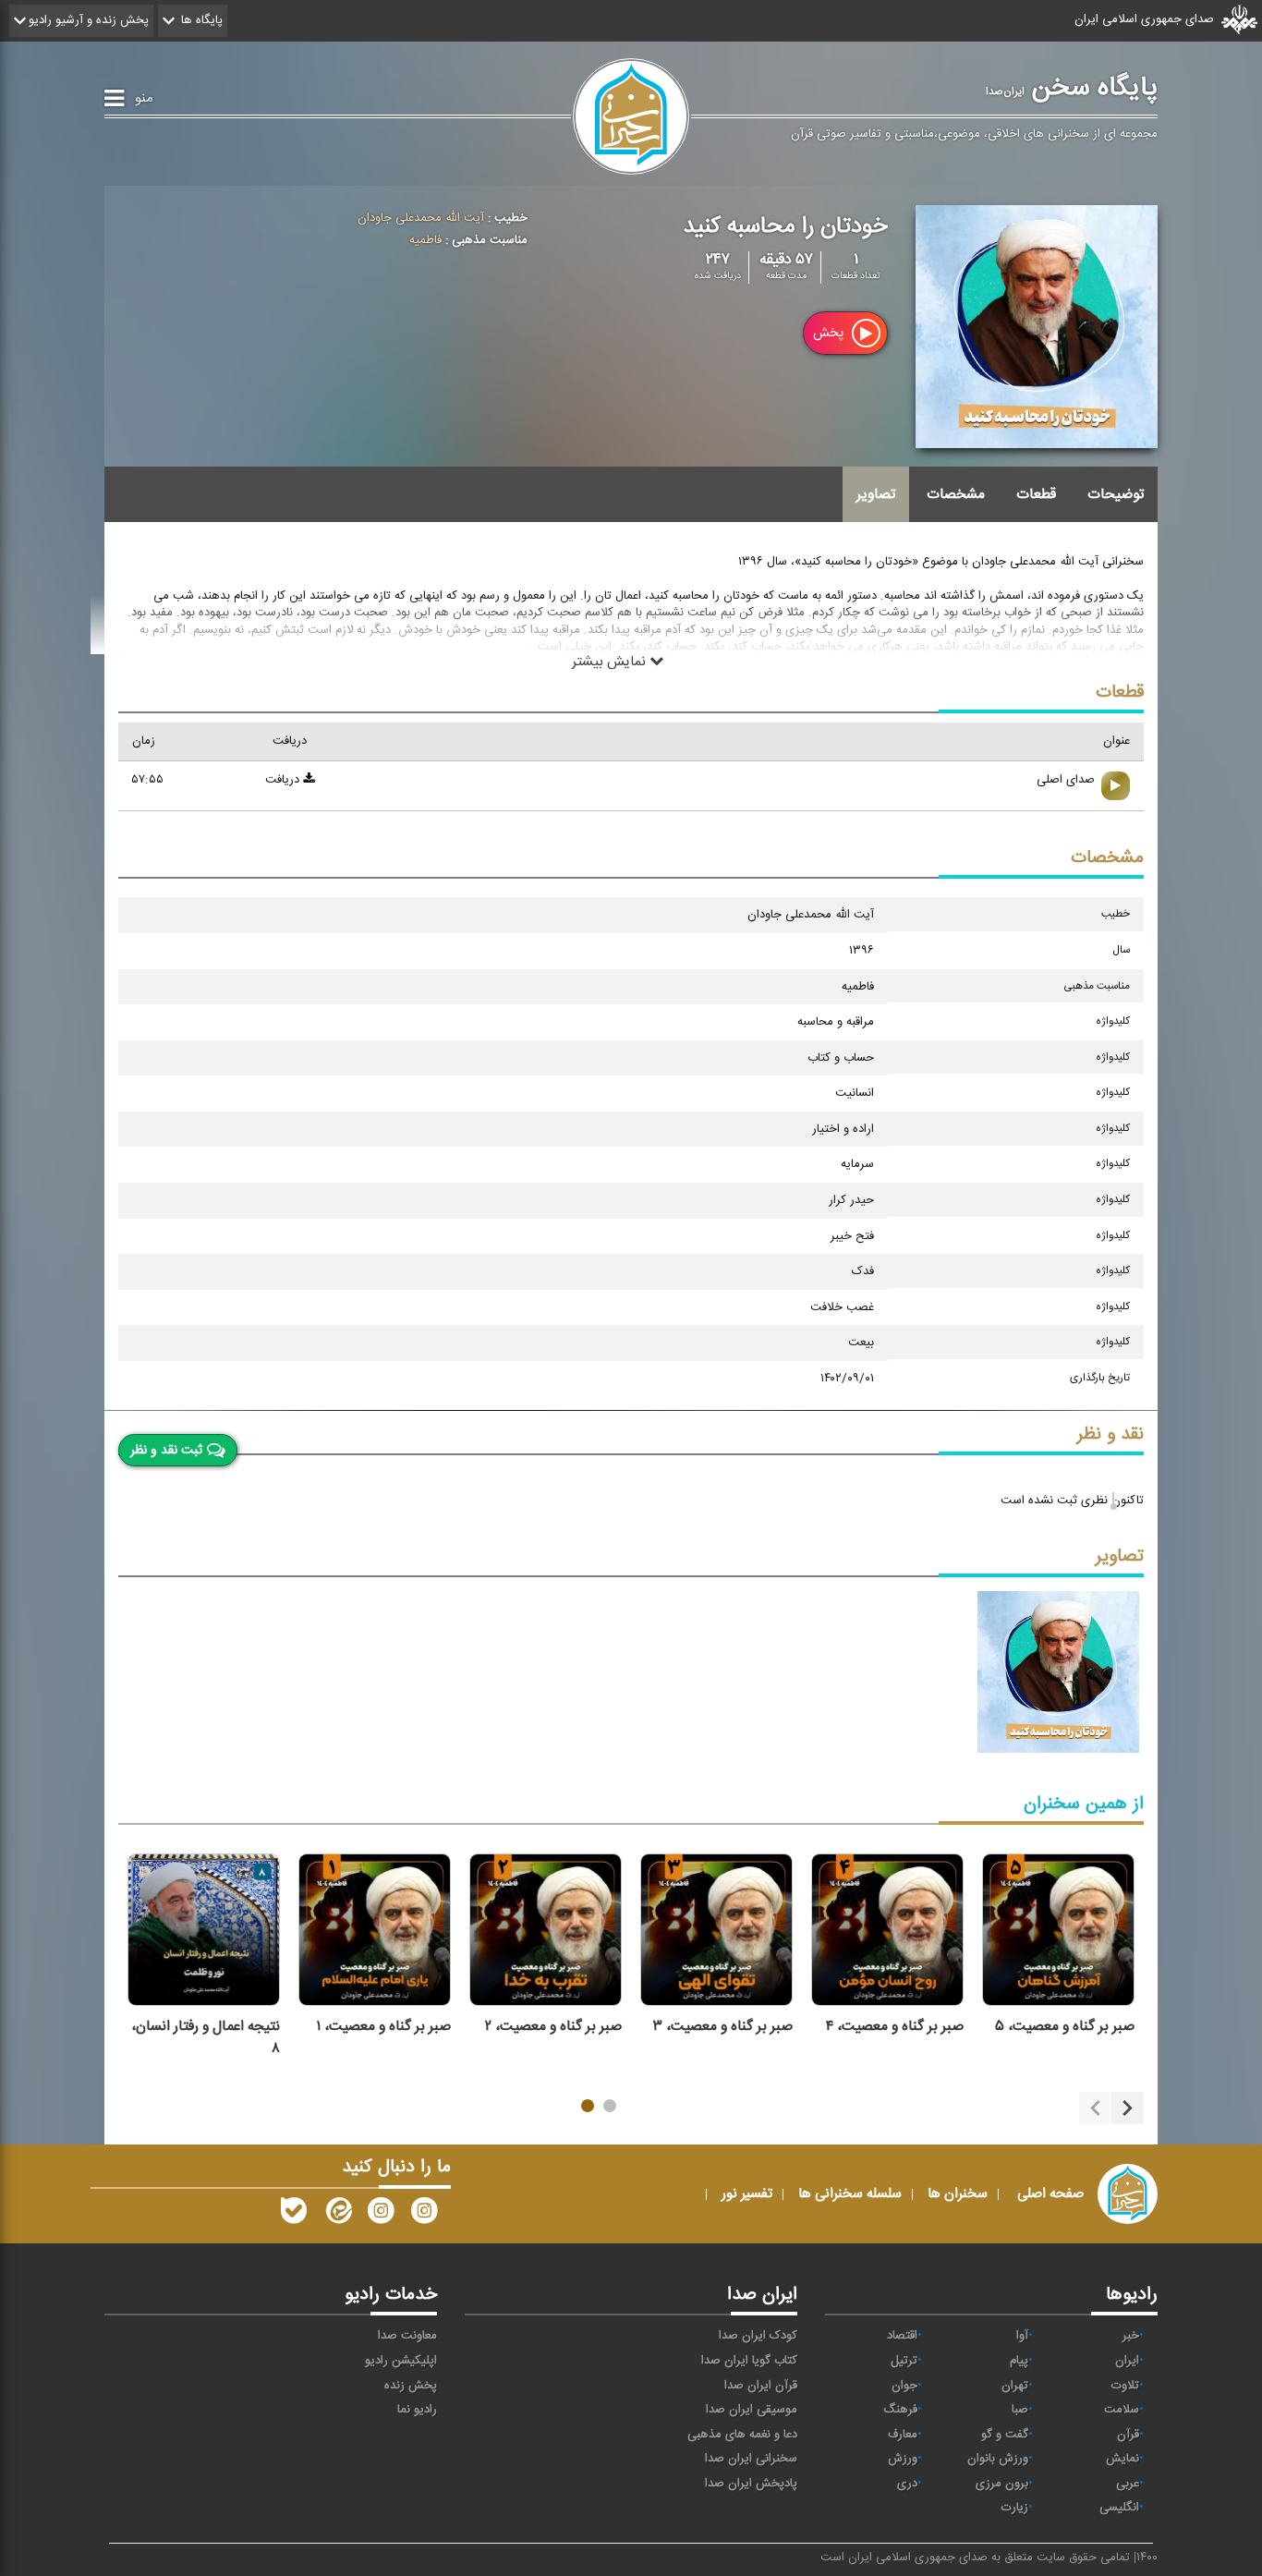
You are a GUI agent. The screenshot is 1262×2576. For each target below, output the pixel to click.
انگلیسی (1119, 2508)
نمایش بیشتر (611, 661)
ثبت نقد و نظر (166, 1450)
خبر (1131, 2336)
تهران (1015, 2386)
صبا (1020, 2410)
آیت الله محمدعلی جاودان (421, 218)
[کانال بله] (294, 2215)
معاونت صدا (407, 2336)
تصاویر (876, 494)
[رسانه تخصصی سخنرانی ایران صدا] (424, 2215)
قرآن (1128, 2435)
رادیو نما (417, 2410)
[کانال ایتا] (337, 2215)
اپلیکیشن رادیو (401, 2361)
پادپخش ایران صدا (751, 2484)
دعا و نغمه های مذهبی (742, 2435)
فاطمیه (425, 240)
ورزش (903, 2459)
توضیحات (1116, 494)
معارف (903, 2435)
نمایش (1122, 2459)
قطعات (1036, 494)
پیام (1019, 2361)
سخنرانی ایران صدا (751, 2459)
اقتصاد (902, 2336)
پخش (830, 333)
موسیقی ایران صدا (752, 2410)
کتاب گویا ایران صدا (749, 2361)
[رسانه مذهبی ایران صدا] (381, 2215)
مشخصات (956, 494)
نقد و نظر (1110, 1434)
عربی (1128, 2484)
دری (907, 2484)
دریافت (284, 780)
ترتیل (904, 2361)
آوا (1022, 2336)
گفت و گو (1005, 2435)
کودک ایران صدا (758, 2336)
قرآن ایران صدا (761, 2386)
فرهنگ (900, 2410)
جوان (904, 2386)
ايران (1127, 2361)
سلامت (1122, 2410)
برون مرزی (1002, 2484)
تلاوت (1125, 2386)
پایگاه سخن (1072, 88)
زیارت (1015, 2508)
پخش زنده (411, 2386)
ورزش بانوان (998, 2459)
